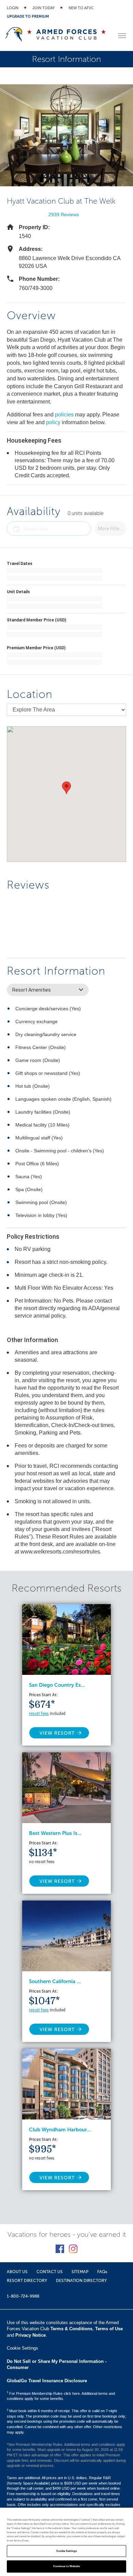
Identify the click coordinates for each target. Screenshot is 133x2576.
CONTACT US (50, 2272)
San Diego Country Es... (57, 1685)
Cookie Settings (66, 2551)
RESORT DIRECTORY (27, 2281)
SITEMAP (80, 2272)
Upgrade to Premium (28, 16)
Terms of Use (109, 2329)
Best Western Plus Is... (55, 1833)
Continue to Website (67, 2566)
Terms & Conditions (71, 2329)
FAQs (102, 2272)
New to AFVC (81, 8)
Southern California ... (55, 1981)
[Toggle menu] (122, 36)
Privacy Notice (31, 2335)
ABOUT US (17, 2272)
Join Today (43, 8)
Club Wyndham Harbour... (60, 2130)
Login (13, 8)
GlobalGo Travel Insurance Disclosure (47, 2381)
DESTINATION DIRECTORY (81, 2281)
